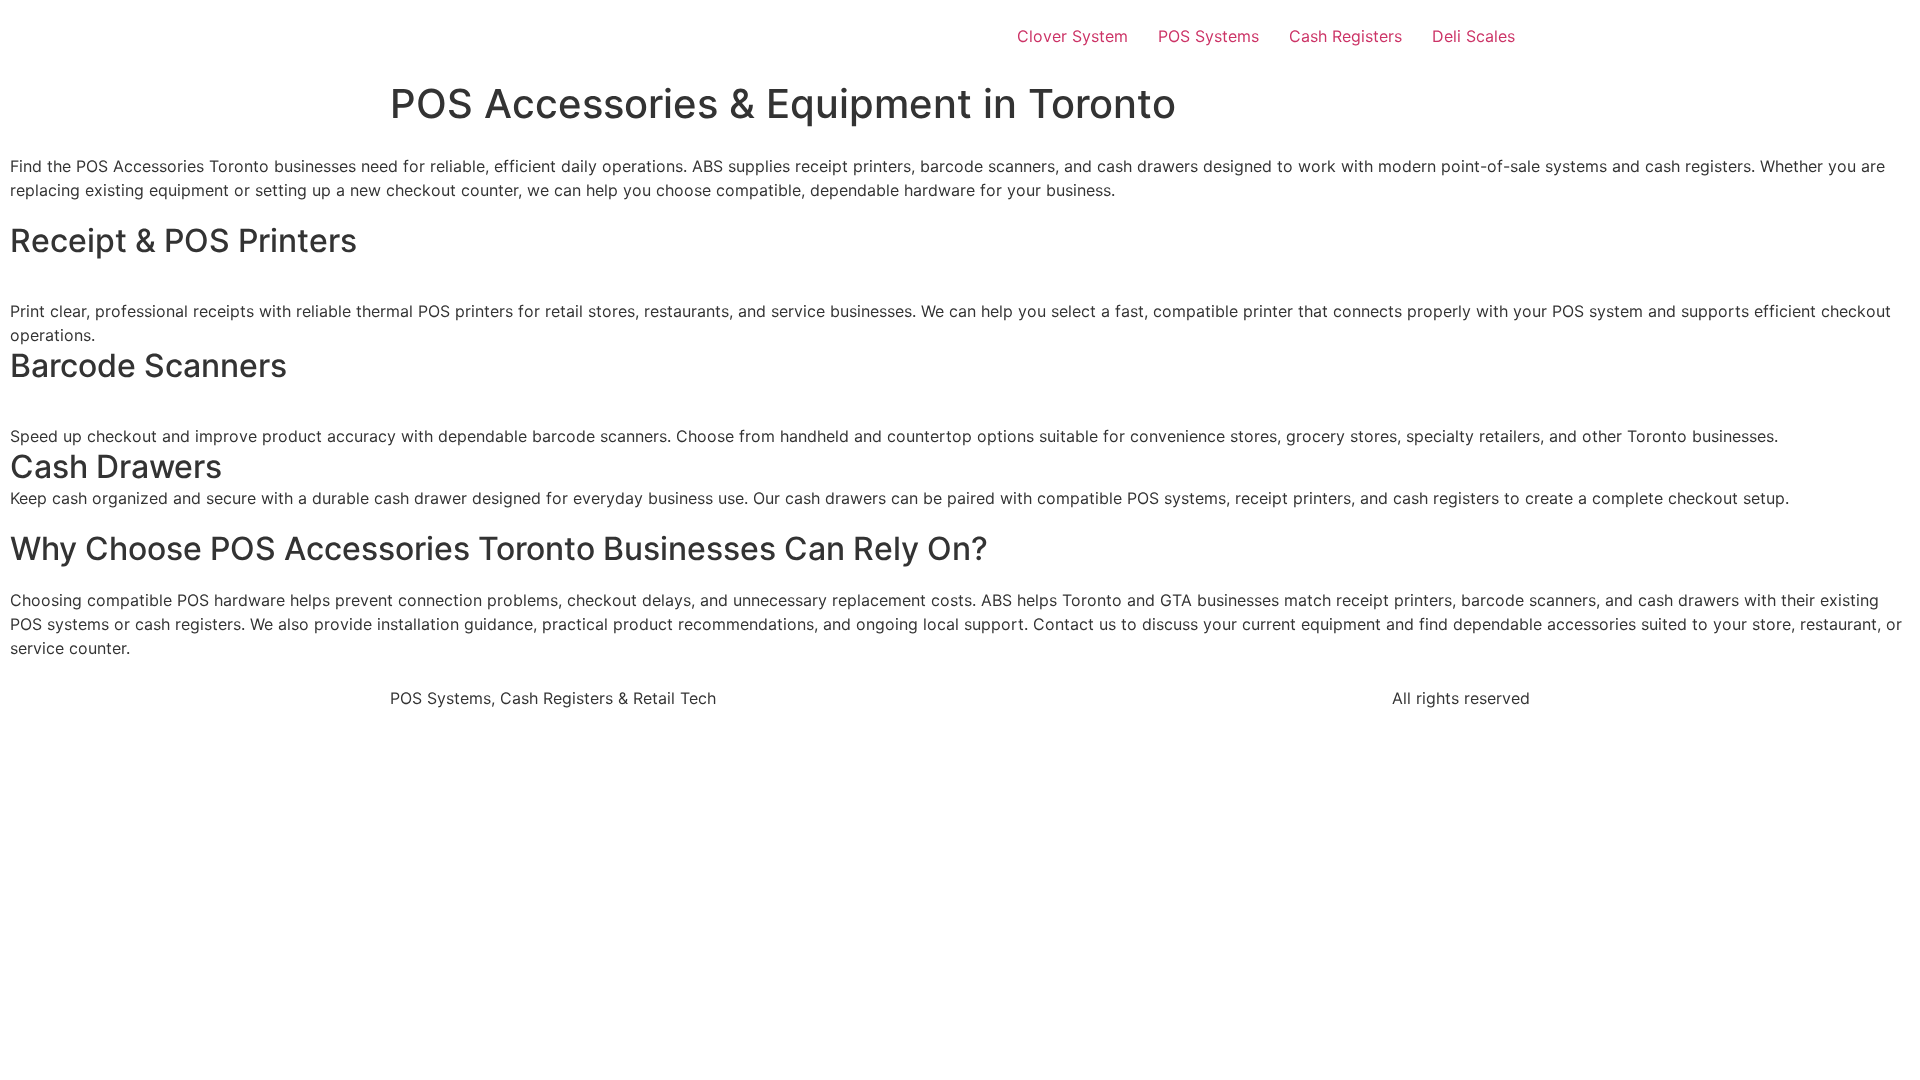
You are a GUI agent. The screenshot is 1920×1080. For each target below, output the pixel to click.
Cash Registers (1345, 36)
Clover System (1072, 36)
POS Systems (1208, 36)
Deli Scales (1473, 36)
